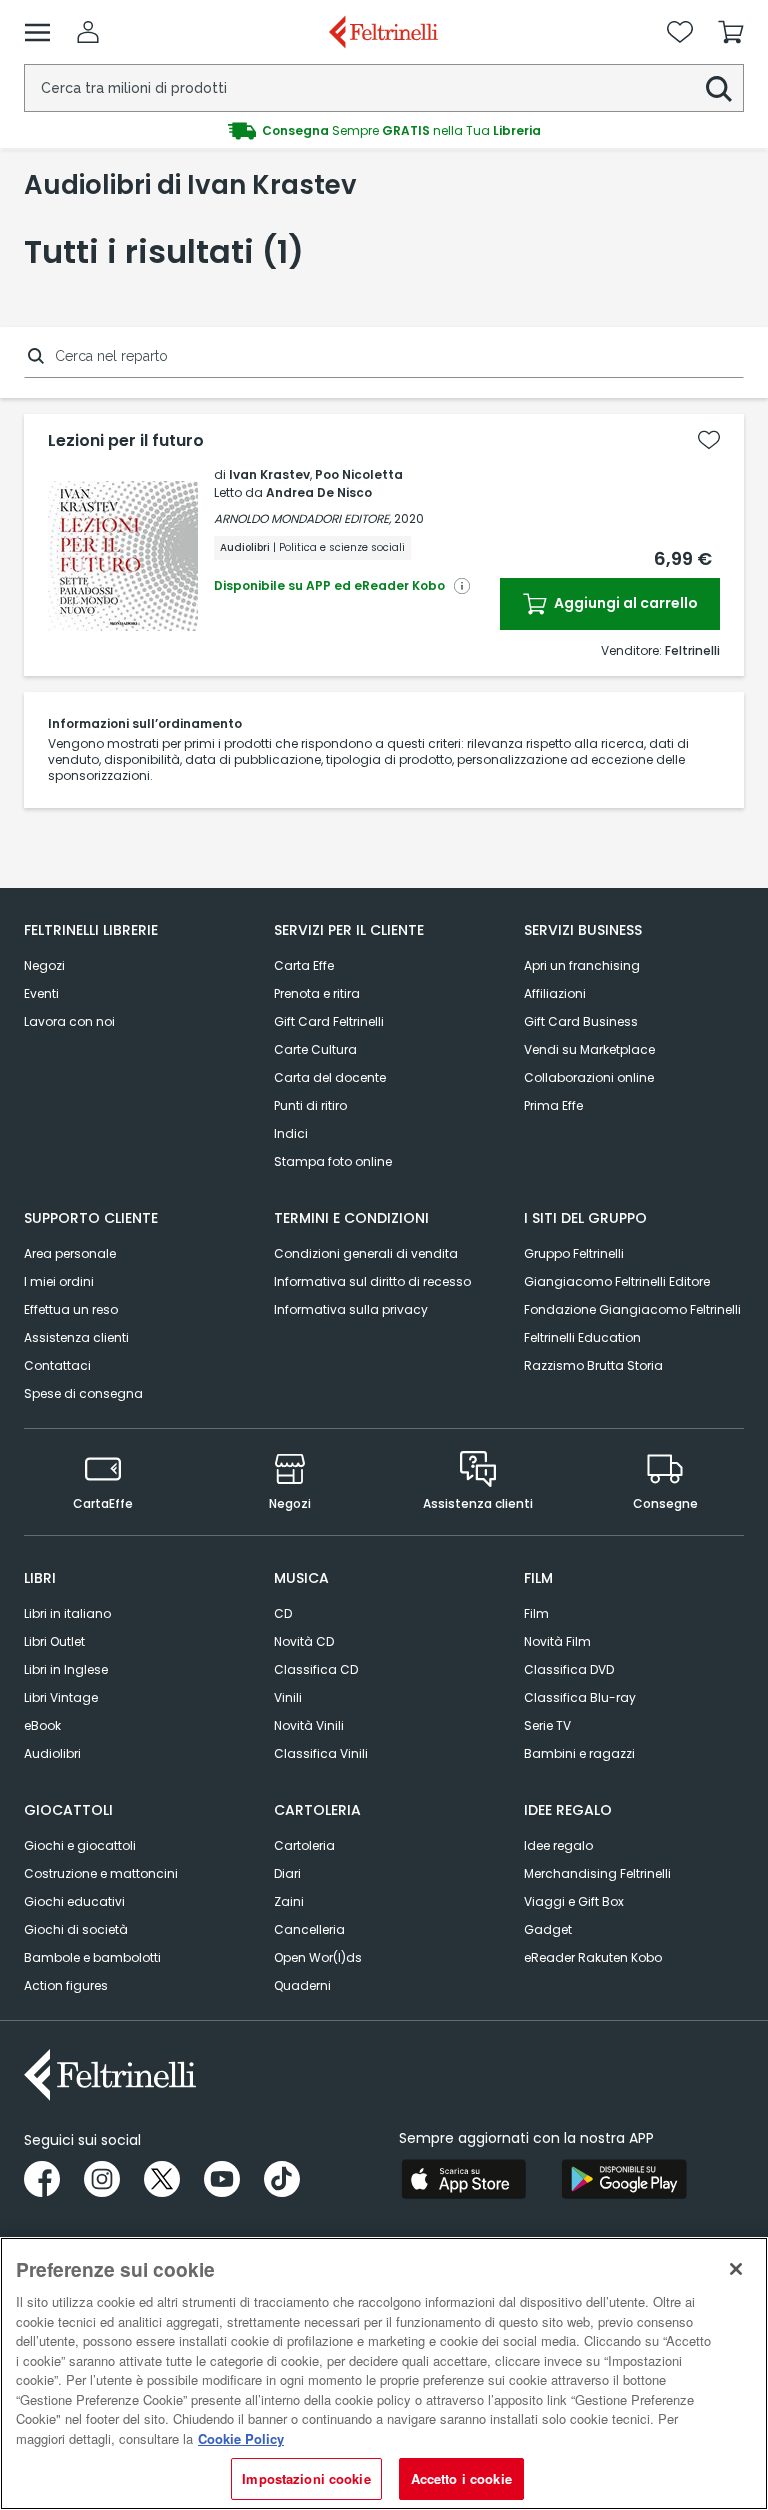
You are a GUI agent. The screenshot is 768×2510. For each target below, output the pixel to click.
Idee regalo (558, 1845)
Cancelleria (309, 1929)
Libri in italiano (67, 1613)
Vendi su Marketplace (589, 1049)
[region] (384, 2373)
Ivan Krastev (269, 474)
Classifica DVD (569, 1669)
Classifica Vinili (321, 1753)
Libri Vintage (61, 1697)
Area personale (70, 1253)
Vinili (288, 1697)
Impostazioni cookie (306, 2478)
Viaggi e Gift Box (574, 1901)
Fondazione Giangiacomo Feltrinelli (632, 1309)
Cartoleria (304, 1845)
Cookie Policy (241, 2438)
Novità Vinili (309, 1725)
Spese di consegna (83, 1393)
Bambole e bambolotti (92, 1957)
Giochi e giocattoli (80, 1845)
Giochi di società (76, 1929)
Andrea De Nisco (319, 492)
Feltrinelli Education (582, 1337)
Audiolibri (52, 1753)
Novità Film (557, 1641)
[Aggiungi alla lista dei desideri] (709, 440)
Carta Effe (304, 965)
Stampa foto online (333, 1161)
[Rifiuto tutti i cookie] (736, 2269)
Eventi (41, 993)
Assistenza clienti (76, 1337)
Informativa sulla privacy (351, 1309)
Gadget (548, 1929)
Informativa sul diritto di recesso (372, 1281)
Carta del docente (330, 1077)
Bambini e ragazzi (579, 1753)
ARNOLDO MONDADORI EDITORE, (302, 518)
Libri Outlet (54, 1641)
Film (536, 1613)
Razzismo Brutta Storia (593, 1365)
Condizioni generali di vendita (366, 1253)
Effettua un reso (71, 1309)
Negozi (44, 965)
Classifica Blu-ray (580, 1697)
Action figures (66, 1985)
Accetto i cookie (461, 2478)
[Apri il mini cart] (731, 32)
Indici (291, 1133)
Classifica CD (316, 1669)
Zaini (289, 1901)
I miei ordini (59, 1281)
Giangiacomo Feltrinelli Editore (617, 1281)
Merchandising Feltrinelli (597, 1873)
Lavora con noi (69, 1021)
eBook (42, 1725)
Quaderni (302, 1985)
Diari (287, 1873)
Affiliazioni (555, 993)
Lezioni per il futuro (126, 441)
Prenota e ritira (317, 993)
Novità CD (304, 1641)
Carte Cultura (315, 1049)
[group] (384, 131)
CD (283, 1613)
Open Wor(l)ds (318, 1957)
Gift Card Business (581, 1021)
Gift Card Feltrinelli (329, 1021)
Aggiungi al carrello (624, 603)
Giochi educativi (74, 1901)
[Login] (88, 32)
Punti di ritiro (310, 1105)
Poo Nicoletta (359, 474)
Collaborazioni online (589, 1077)
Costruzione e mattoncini (101, 1873)
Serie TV (547, 1725)
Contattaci (57, 1365)
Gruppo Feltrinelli (574, 1253)
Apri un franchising (582, 965)
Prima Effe (553, 1105)
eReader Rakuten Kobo (593, 1957)
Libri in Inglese (66, 1669)
